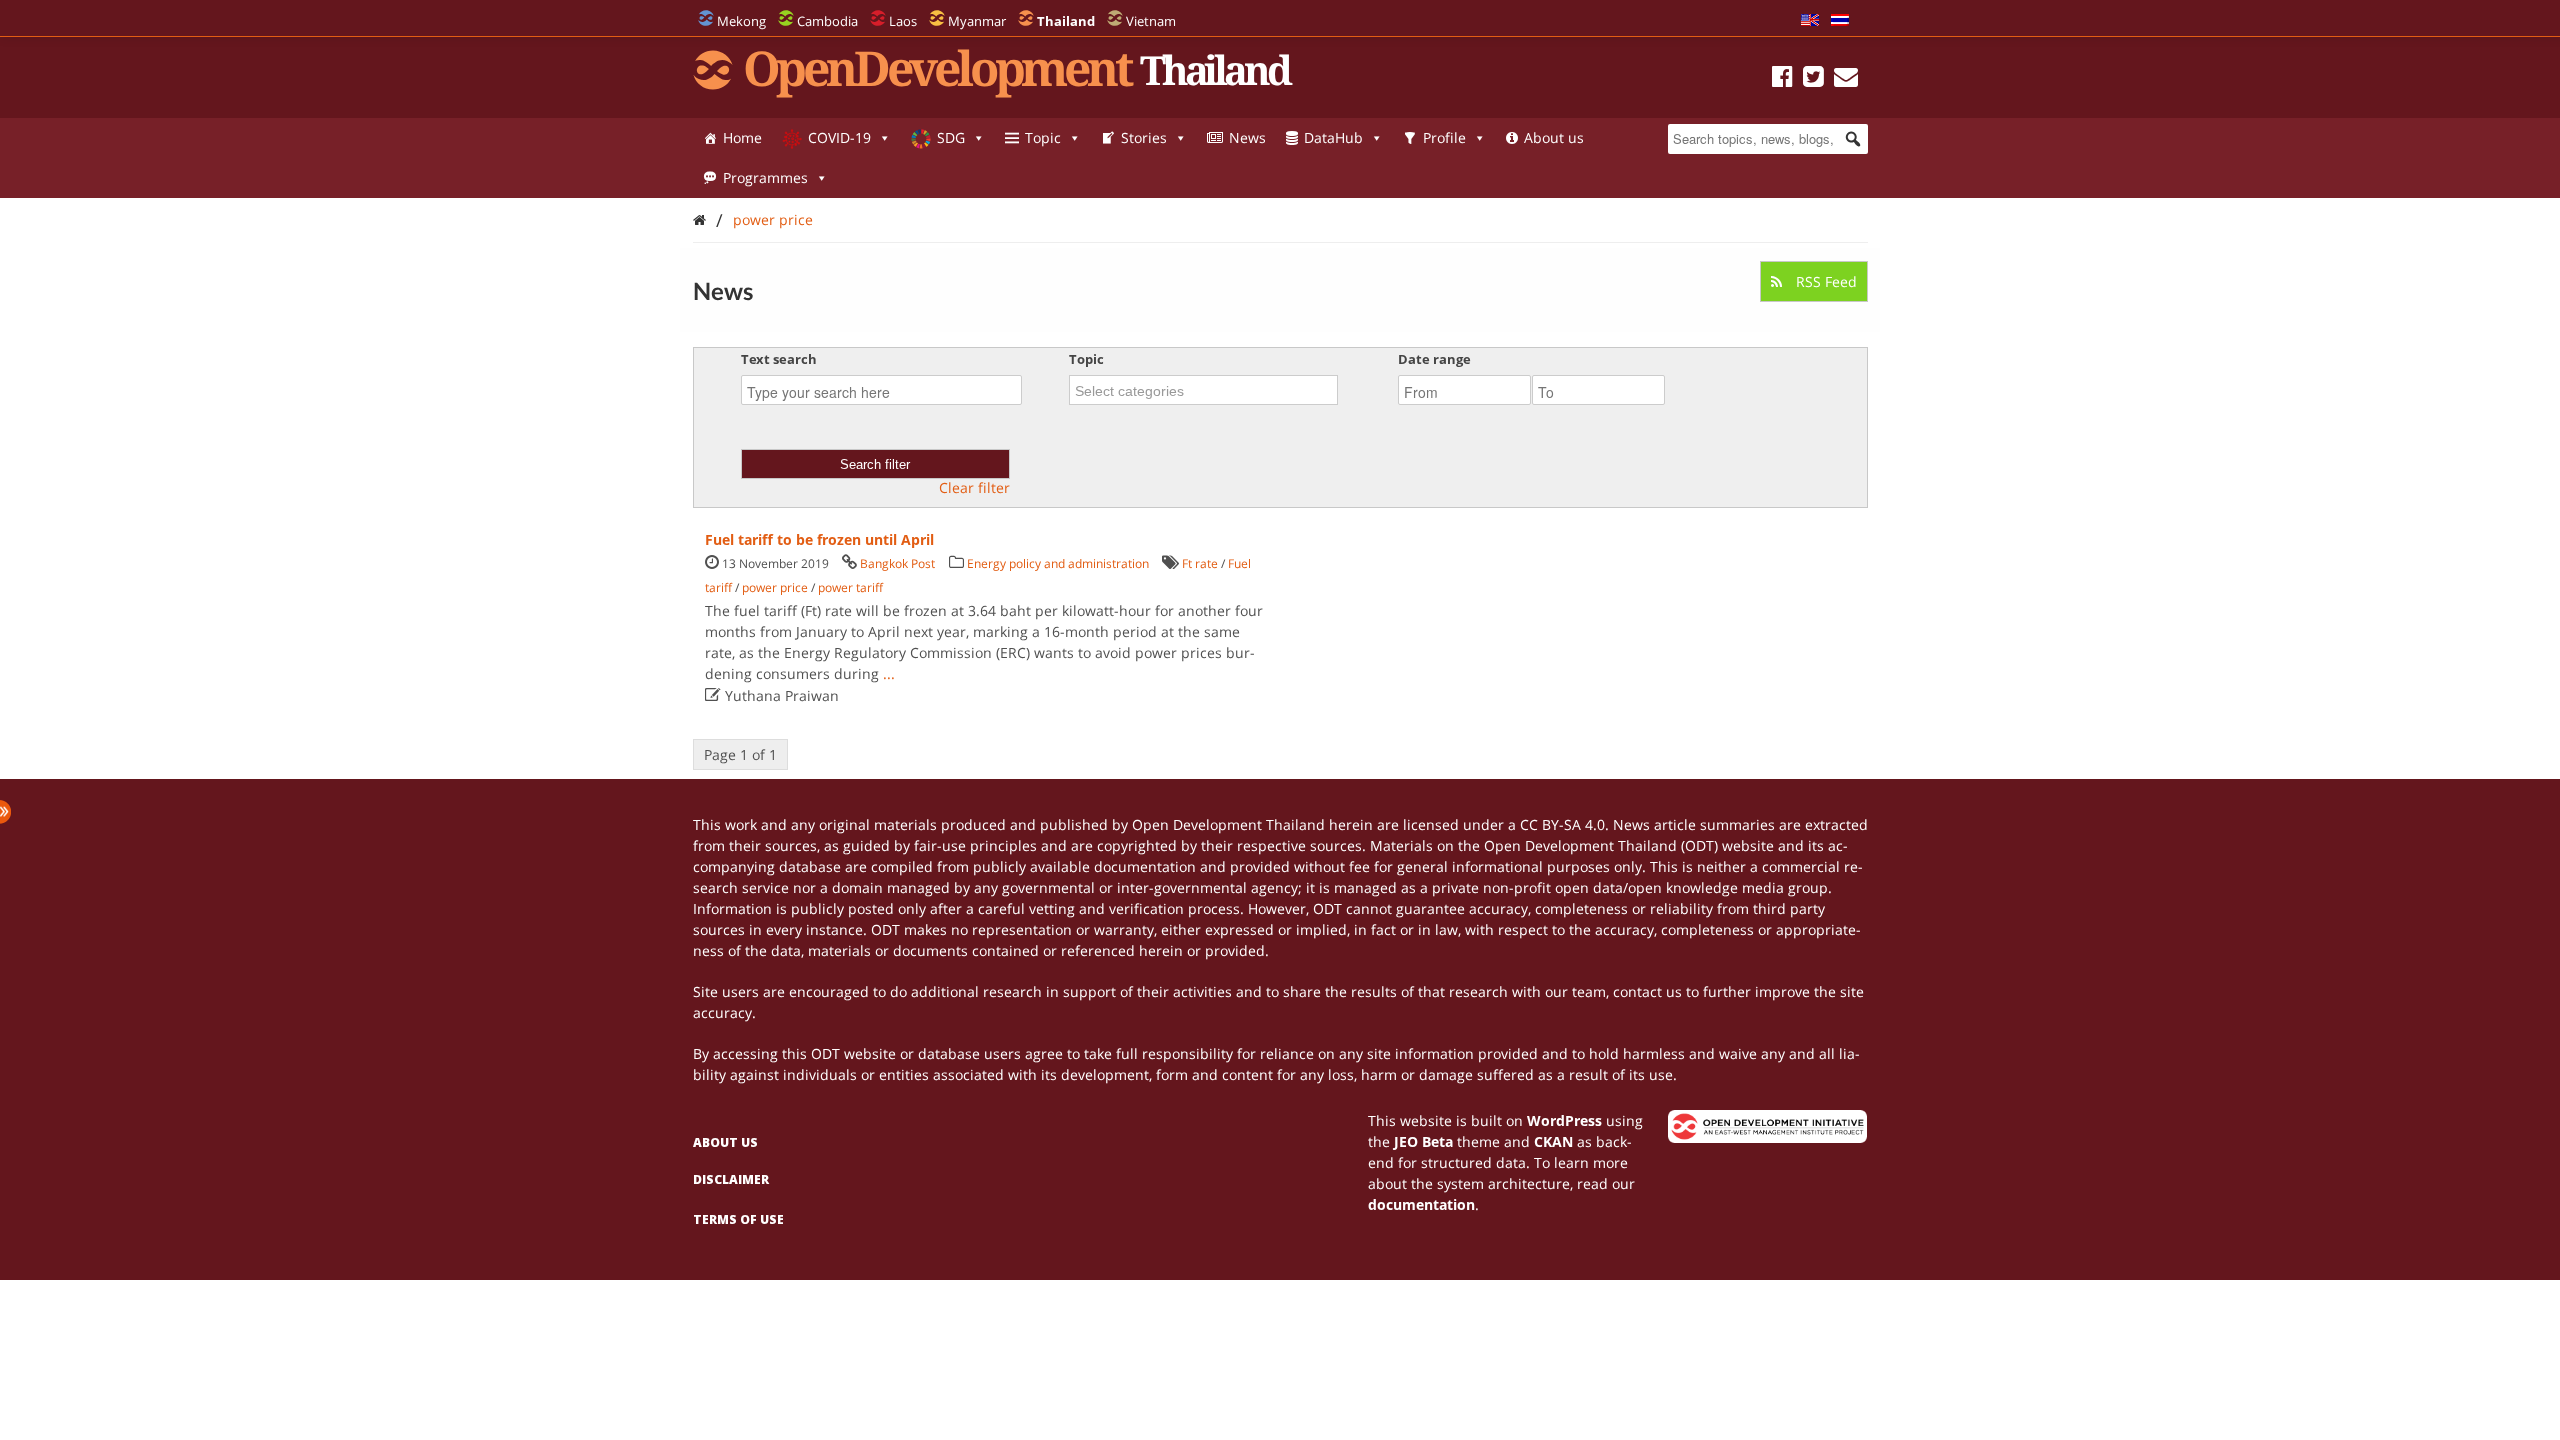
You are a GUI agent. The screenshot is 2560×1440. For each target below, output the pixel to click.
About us (1554, 137)
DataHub (1333, 137)
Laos (903, 21)
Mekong (741, 21)
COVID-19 (839, 137)
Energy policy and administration (1058, 563)
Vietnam (1151, 21)
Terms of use (738, 1219)
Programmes (765, 177)
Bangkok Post (897, 563)
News (1247, 137)
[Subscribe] (1846, 79)
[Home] (699, 219)
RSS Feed (1824, 281)
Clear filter (974, 488)
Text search (779, 359)
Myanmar (977, 21)
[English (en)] (1810, 21)
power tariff (850, 587)
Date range (1434, 359)
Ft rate (1200, 563)
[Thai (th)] (1840, 21)
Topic (1043, 137)
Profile (1444, 137)
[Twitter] (1813, 79)
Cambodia (827, 21)
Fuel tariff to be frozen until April (819, 539)
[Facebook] (1782, 79)
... (889, 673)
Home (742, 137)
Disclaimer (731, 1179)
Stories (1144, 137)
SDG (951, 137)
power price (773, 219)
